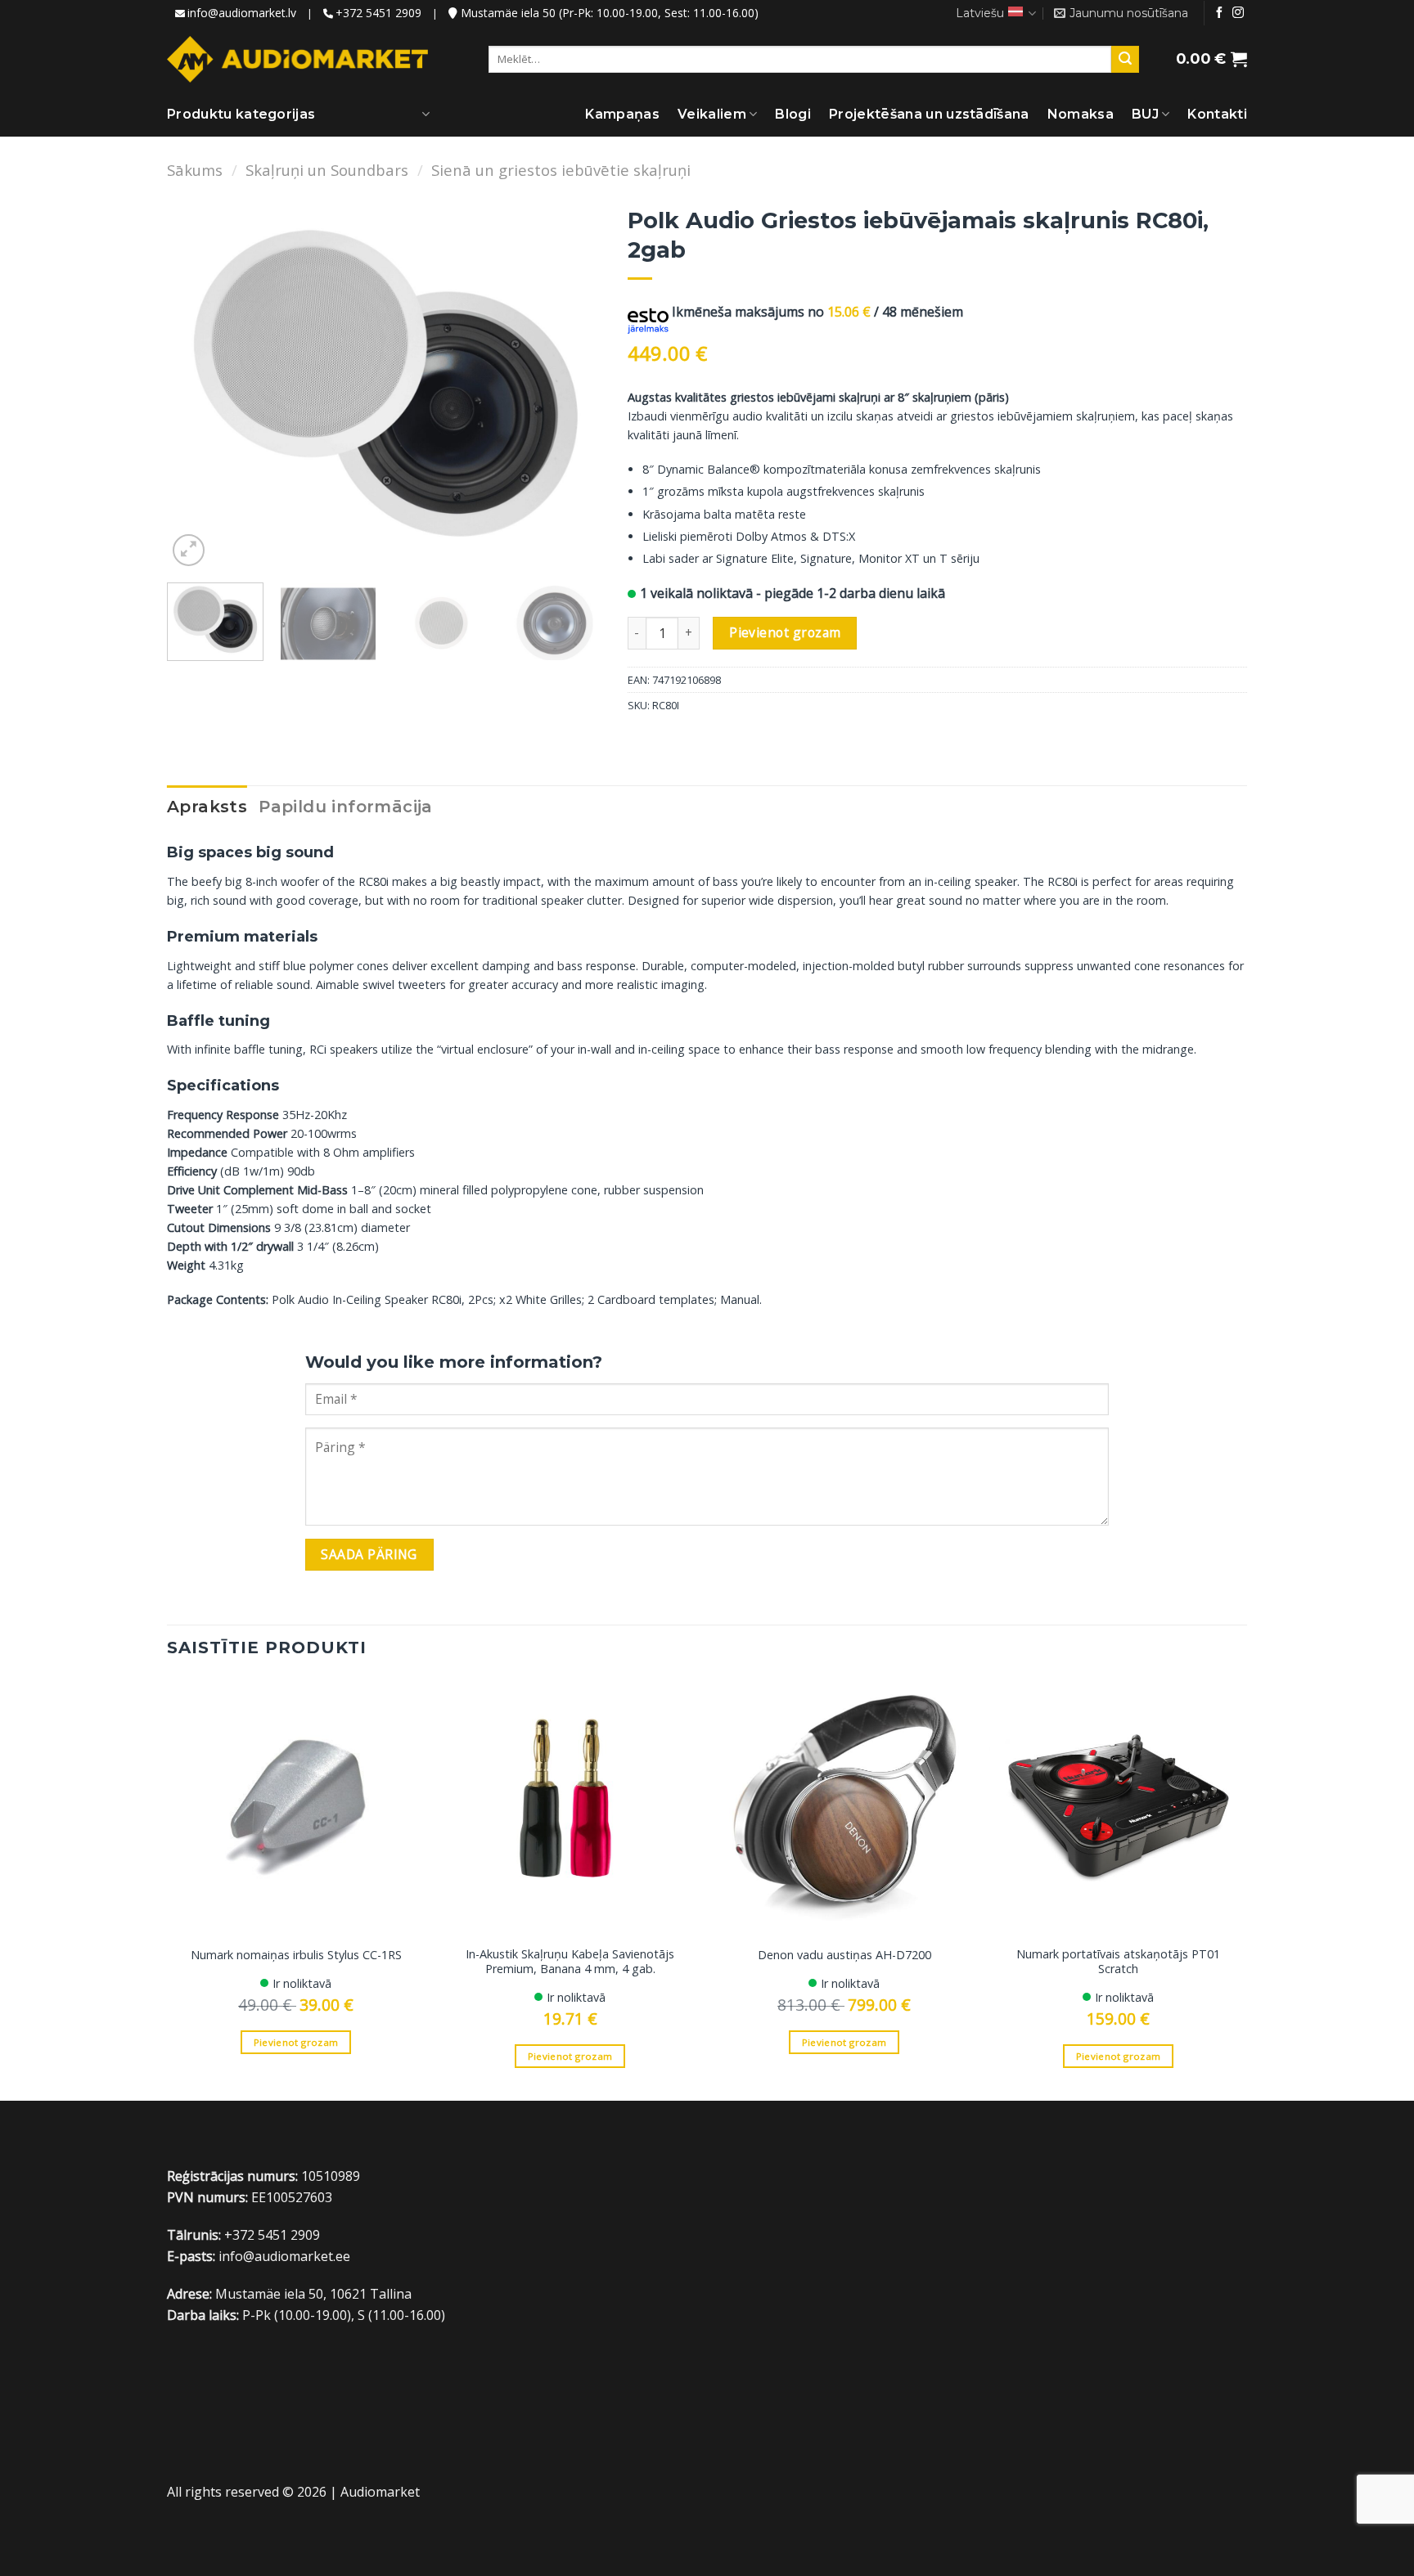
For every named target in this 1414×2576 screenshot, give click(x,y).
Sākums (195, 170)
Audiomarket (380, 2492)
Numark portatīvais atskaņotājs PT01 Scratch (1118, 1962)
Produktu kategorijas (241, 114)
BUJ (1145, 114)
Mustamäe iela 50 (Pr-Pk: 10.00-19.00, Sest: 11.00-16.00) (608, 13)
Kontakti (1217, 114)
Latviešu (980, 13)
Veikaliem (712, 114)
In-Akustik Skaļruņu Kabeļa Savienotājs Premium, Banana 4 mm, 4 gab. (570, 1962)
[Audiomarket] (297, 59)
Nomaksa (1081, 114)
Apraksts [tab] (207, 807)
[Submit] (1125, 60)
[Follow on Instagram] (1238, 13)
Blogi (793, 114)
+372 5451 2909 (378, 13)
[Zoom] (189, 550)
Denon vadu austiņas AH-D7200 (844, 1955)
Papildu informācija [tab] (346, 807)
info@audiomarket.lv (242, 13)
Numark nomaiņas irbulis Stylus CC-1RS (296, 1955)
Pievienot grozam (785, 632)
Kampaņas (622, 114)
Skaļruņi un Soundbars (327, 170)
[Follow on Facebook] (1219, 13)
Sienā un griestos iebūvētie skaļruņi (561, 170)
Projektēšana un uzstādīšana (929, 114)
